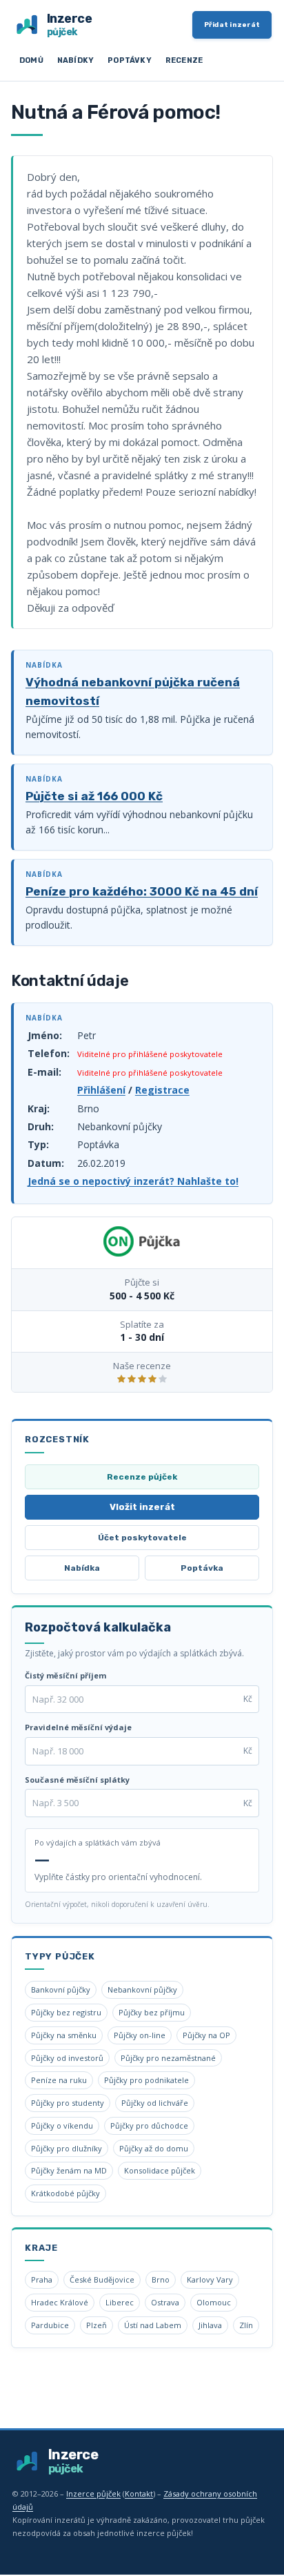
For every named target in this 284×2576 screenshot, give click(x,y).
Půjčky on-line (140, 2035)
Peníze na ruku (59, 2080)
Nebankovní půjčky (142, 1989)
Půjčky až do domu (154, 2148)
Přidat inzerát (232, 25)
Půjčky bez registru (66, 2012)
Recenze (184, 60)
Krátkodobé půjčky (65, 2193)
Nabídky (75, 60)
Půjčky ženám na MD (69, 2170)
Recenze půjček (142, 1477)
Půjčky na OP (206, 2035)
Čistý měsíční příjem (65, 1675)
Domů (31, 60)
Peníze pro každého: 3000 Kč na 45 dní (142, 891)
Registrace (162, 1090)
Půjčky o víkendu (62, 2125)
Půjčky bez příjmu (152, 2012)
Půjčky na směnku (64, 2035)
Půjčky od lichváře (155, 2103)
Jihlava (210, 2325)
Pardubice (50, 2325)
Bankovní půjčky (61, 1989)
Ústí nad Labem (153, 2325)
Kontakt (139, 2493)
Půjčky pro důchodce (149, 2125)
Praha (42, 2279)
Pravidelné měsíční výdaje (78, 1727)
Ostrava (165, 2302)
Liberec (120, 2302)
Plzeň (97, 2325)
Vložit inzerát (142, 1507)
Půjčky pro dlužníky (67, 2148)
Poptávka (202, 1568)
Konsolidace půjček (160, 2170)
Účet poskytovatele (142, 1538)
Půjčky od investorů (67, 2058)
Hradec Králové (60, 2302)
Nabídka (82, 1568)
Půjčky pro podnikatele (146, 2080)
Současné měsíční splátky (77, 1780)
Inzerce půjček (93, 2493)
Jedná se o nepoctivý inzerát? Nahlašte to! (133, 1181)
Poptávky (130, 60)
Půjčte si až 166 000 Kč (94, 796)
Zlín (246, 2325)
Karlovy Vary (210, 2279)
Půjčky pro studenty (68, 2103)
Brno (161, 2279)
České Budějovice (102, 2279)
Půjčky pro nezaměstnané (168, 2058)
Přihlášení (101, 1090)
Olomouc (214, 2302)
